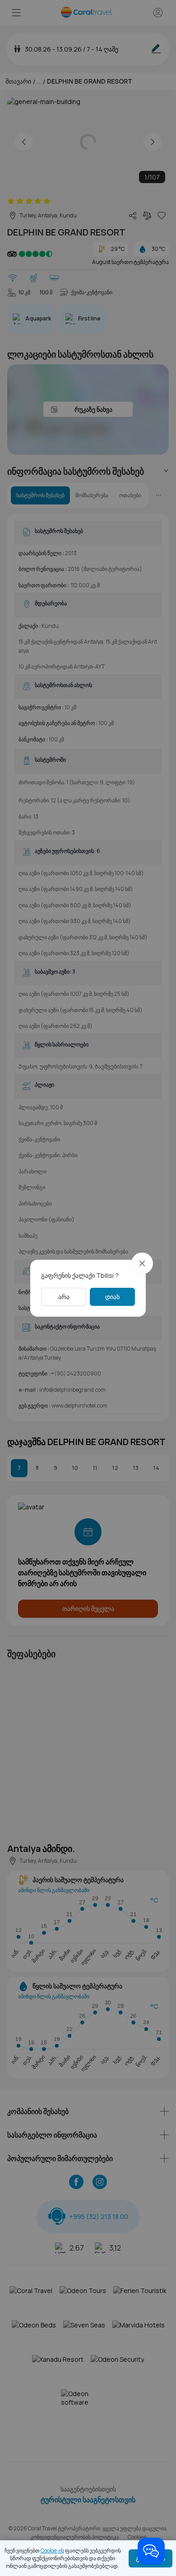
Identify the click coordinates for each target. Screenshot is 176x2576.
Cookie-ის (52, 2550)
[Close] (142, 1263)
